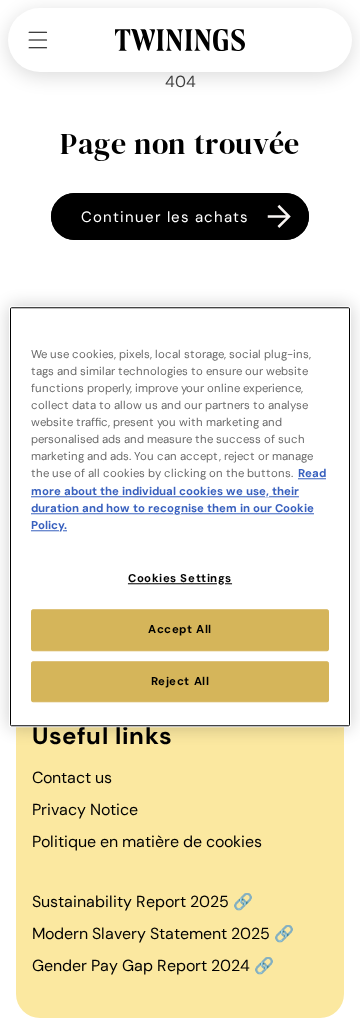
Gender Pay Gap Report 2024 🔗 (153, 965)
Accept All (180, 629)
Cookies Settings (180, 578)
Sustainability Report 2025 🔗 (142, 901)
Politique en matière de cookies (147, 841)
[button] (38, 40)
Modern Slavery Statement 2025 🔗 (163, 933)
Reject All (180, 681)
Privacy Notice (85, 809)
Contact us (72, 777)
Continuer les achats (165, 217)
